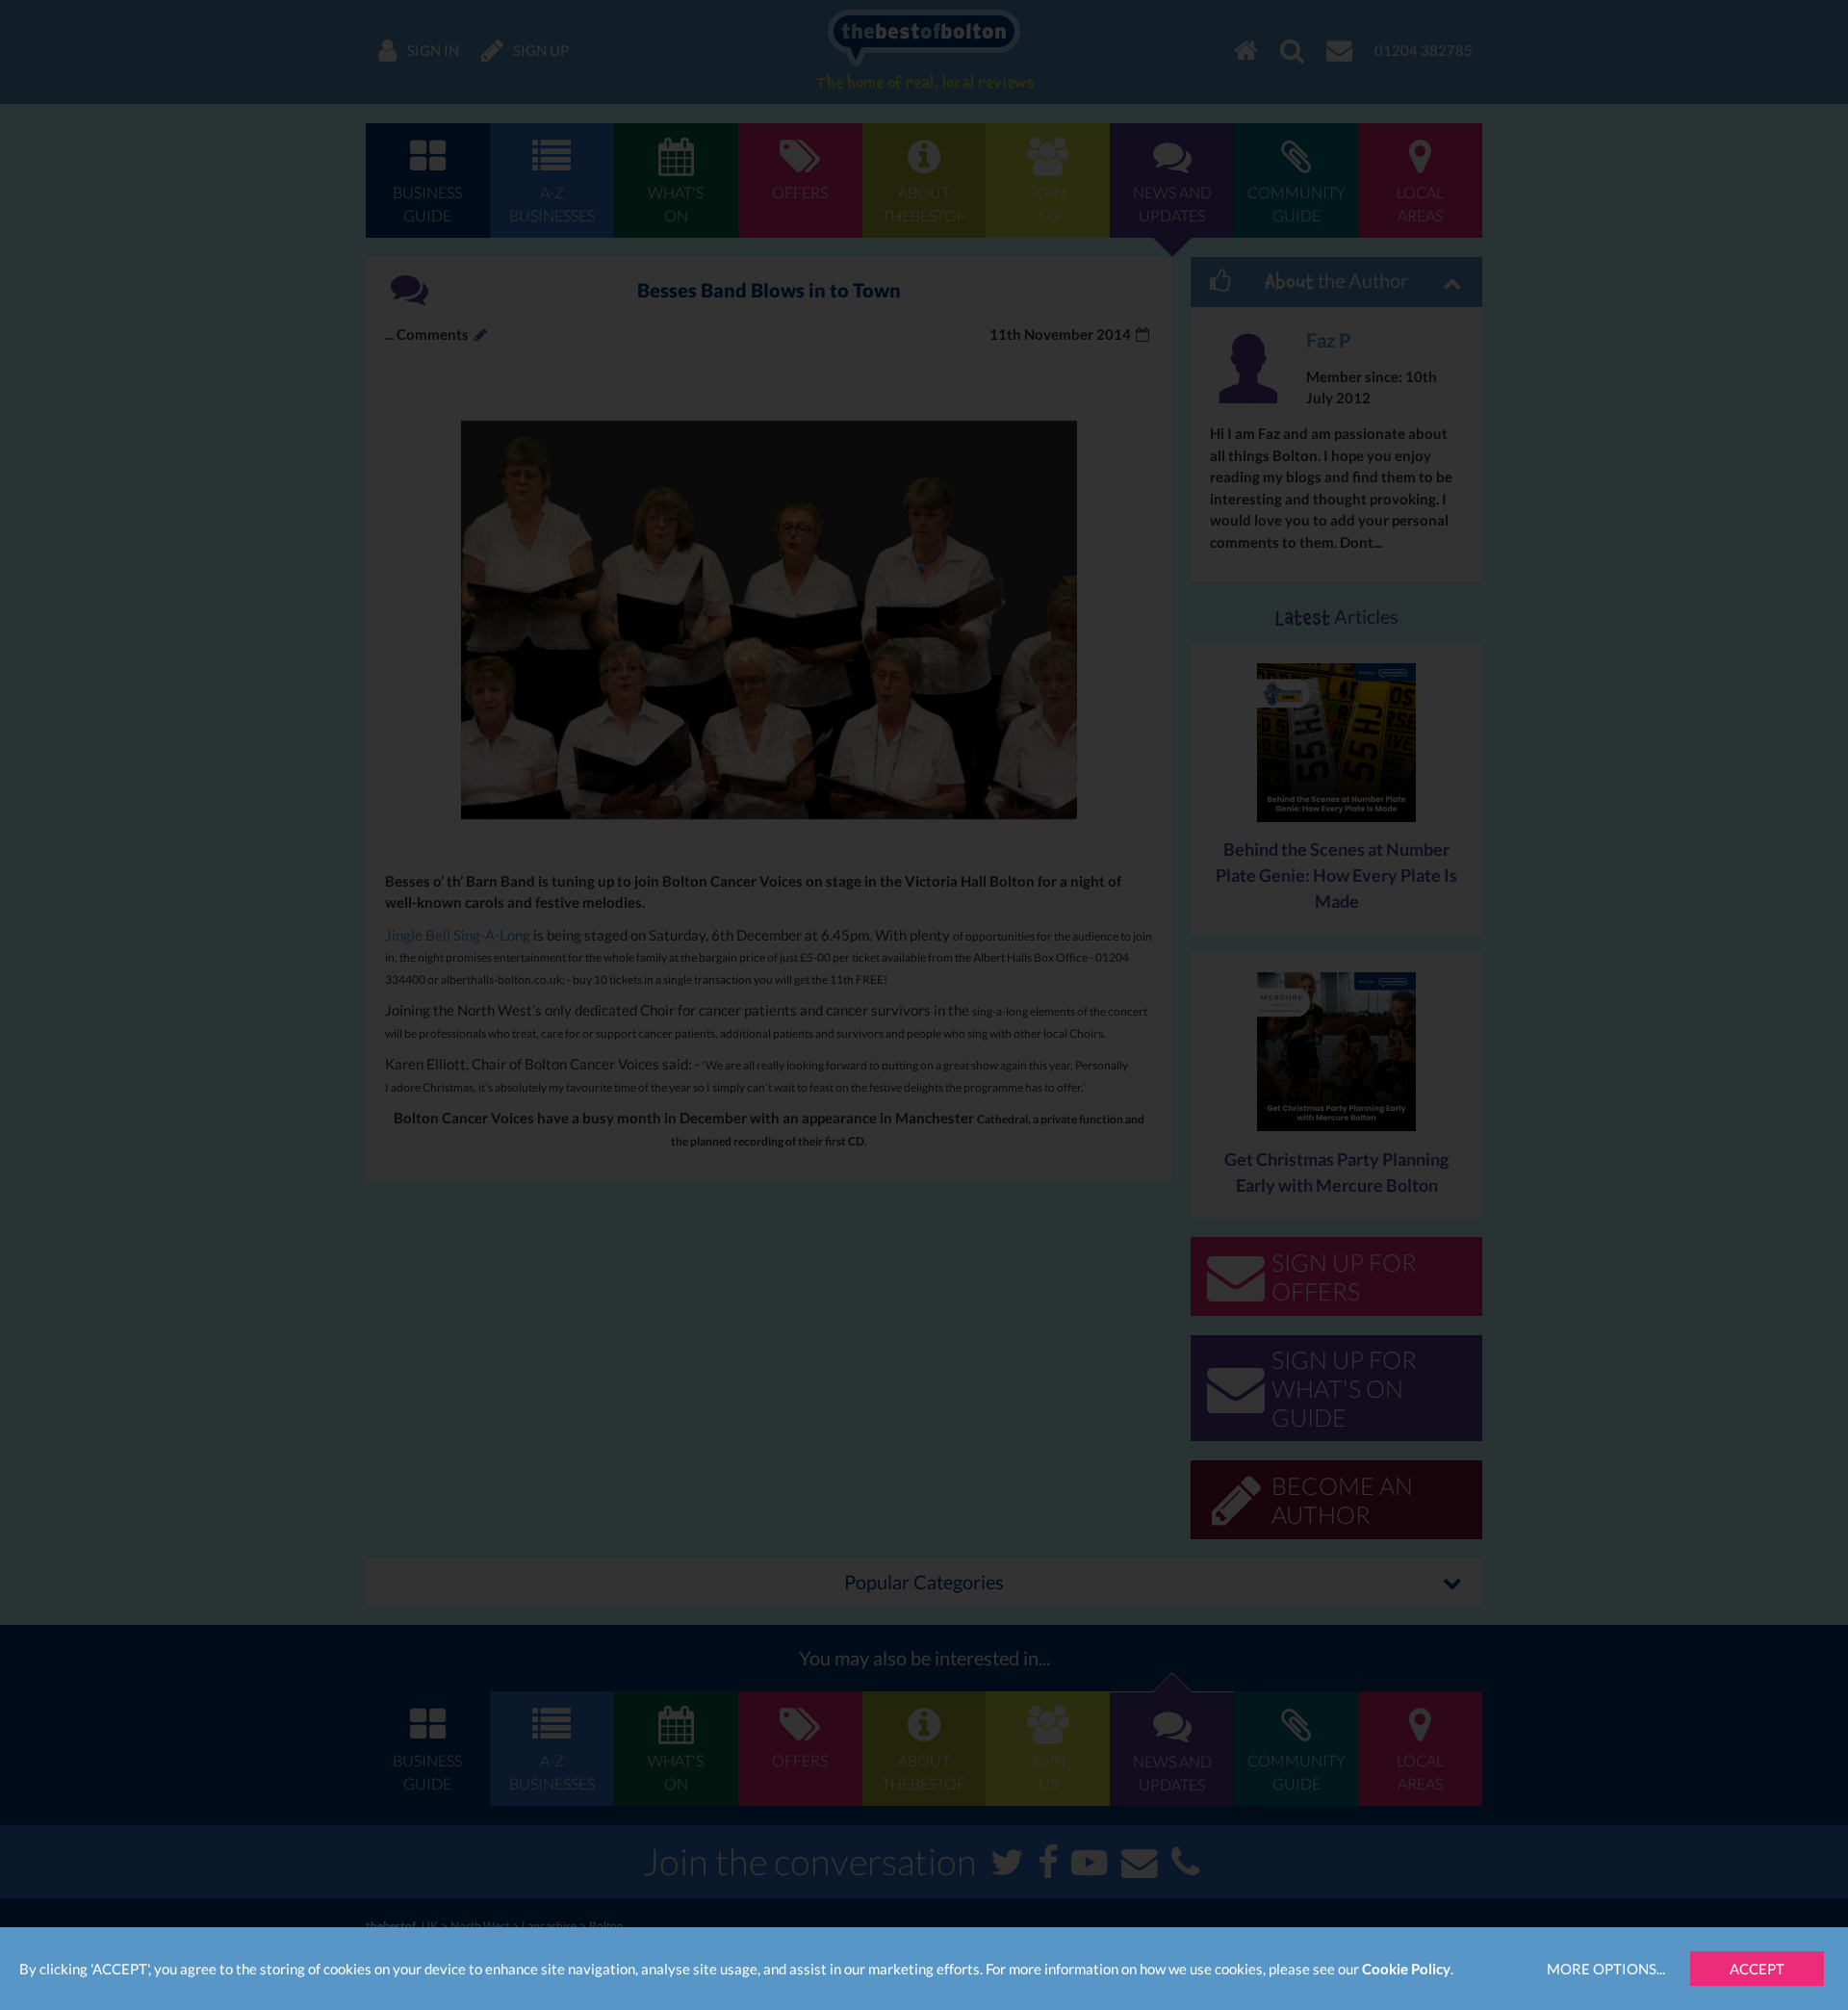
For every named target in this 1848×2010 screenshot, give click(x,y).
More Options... (1606, 1969)
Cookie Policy (1406, 1969)
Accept (1757, 1969)
